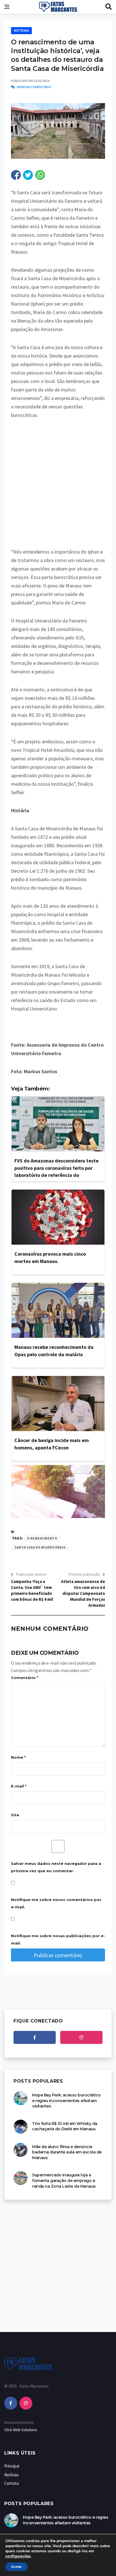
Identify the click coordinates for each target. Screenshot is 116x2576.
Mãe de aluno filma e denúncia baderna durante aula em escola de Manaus (67, 2152)
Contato (12, 2483)
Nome (18, 1757)
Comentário (25, 1678)
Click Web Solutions (21, 2430)
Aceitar (16, 2567)
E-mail (19, 1786)
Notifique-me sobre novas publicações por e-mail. (58, 1939)
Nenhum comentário (34, 87)
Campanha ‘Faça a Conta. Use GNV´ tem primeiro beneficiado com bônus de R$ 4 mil (32, 1590)
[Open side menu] (7, 7)
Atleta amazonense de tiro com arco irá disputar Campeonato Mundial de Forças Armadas (83, 1593)
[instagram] (81, 2037)
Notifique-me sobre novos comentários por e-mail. (56, 1903)
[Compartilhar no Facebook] (16, 175)
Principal (12, 2466)
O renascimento (42, 1538)
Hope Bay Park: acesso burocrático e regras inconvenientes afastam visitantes (66, 2101)
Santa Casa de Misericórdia (40, 1547)
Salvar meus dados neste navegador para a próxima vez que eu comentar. (56, 1867)
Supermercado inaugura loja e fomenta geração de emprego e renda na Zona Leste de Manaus (64, 2180)
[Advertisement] (58, 487)
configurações (18, 2556)
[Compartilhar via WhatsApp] (40, 175)
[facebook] (35, 2037)
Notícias (21, 31)
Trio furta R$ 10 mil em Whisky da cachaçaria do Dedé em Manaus (65, 2126)
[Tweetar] (28, 175)
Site (15, 1815)
